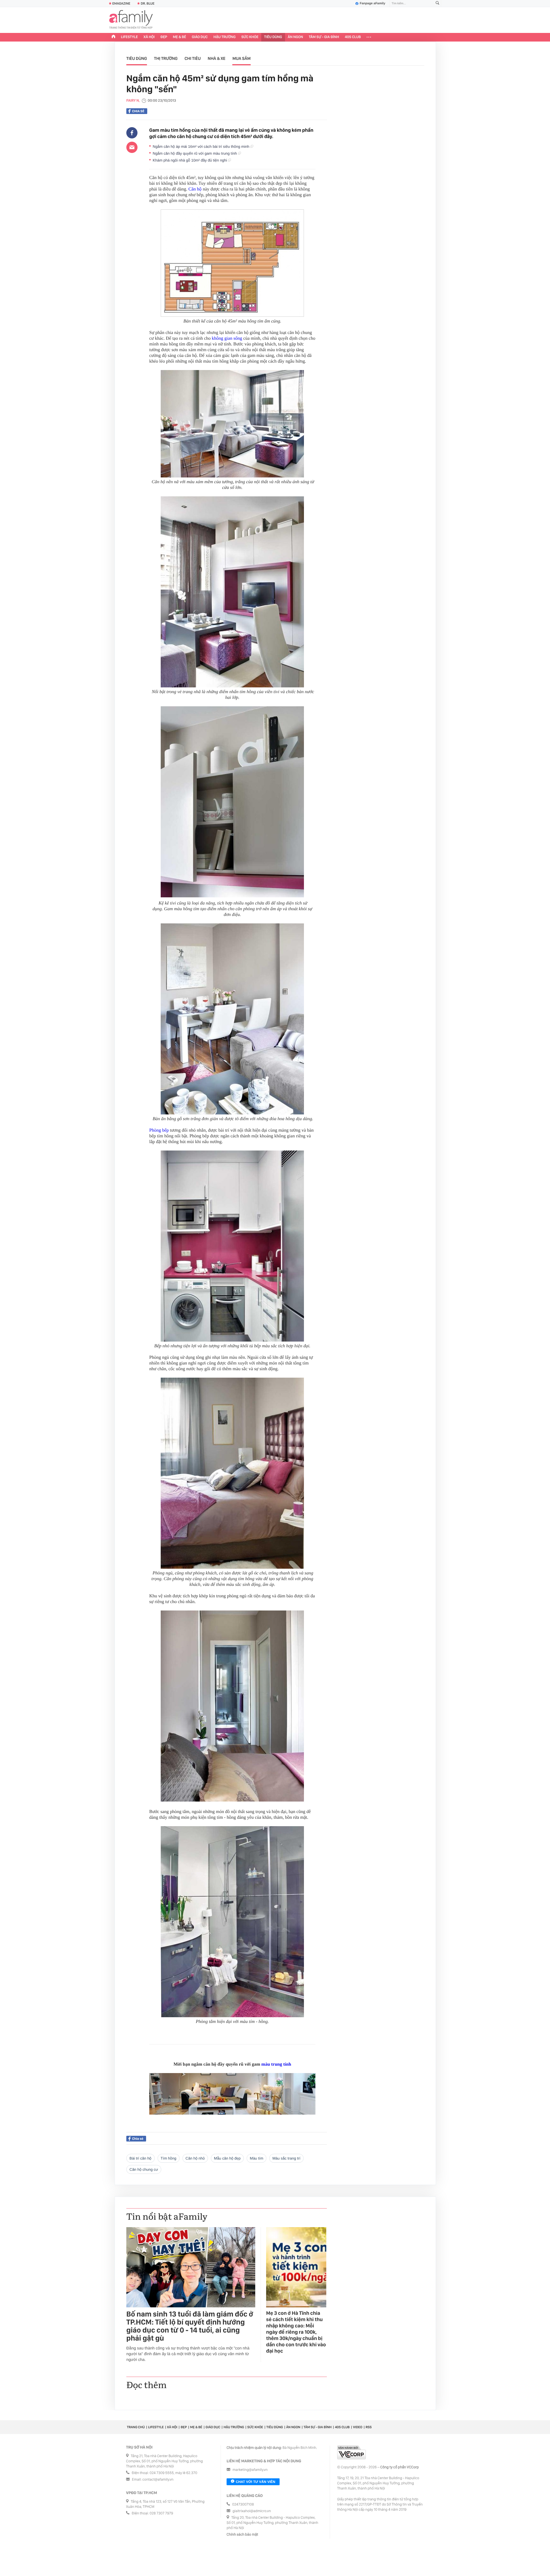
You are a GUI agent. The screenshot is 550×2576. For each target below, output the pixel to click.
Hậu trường (224, 37)
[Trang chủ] (113, 37)
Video (358, 2427)
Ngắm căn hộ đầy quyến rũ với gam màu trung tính (195, 153)
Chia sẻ (138, 111)
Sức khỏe (250, 37)
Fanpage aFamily (373, 3)
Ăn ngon (295, 37)
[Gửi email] (132, 147)
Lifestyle (129, 37)
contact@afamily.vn (158, 2480)
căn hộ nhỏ (195, 2158)
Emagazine (121, 3)
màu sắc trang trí (286, 2158)
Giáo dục (200, 37)
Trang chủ (136, 2427)
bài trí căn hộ (141, 2158)
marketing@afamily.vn (250, 2470)
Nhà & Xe (217, 58)
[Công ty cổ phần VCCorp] (351, 2452)
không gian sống (227, 338)
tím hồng (169, 2158)
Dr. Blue (148, 3)
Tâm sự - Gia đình (324, 37)
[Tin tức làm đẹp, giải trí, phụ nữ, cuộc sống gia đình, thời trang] (131, 20)
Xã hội (149, 37)
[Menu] (369, 37)
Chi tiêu (192, 58)
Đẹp (164, 37)
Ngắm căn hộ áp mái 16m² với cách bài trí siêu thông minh (202, 147)
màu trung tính (276, 2064)
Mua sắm (241, 58)
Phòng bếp (159, 1130)
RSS (369, 2427)
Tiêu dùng (273, 37)
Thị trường (166, 58)
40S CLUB (353, 37)
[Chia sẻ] (132, 133)
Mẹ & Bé (180, 37)
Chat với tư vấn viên (256, 2482)
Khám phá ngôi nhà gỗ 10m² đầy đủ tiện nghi (190, 160)
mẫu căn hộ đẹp (227, 2158)
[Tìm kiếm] (437, 4)
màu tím (257, 2158)
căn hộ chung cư (144, 2169)
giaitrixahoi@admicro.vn (252, 2511)
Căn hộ (195, 189)
